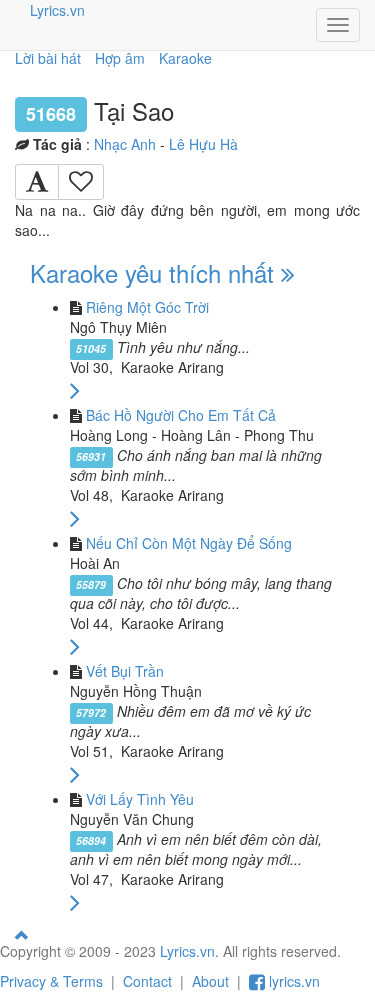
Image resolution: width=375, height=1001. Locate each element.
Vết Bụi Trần (125, 671)
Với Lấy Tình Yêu (140, 799)
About (210, 981)
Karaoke (185, 58)
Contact (147, 981)
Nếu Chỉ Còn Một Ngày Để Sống (189, 543)
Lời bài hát (48, 58)
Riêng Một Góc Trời (147, 307)
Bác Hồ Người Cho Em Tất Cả (181, 415)
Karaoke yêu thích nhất (155, 272)
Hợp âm (120, 58)
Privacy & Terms (51, 981)
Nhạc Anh (125, 144)
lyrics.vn (292, 981)
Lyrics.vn (57, 10)
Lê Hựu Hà (203, 144)
